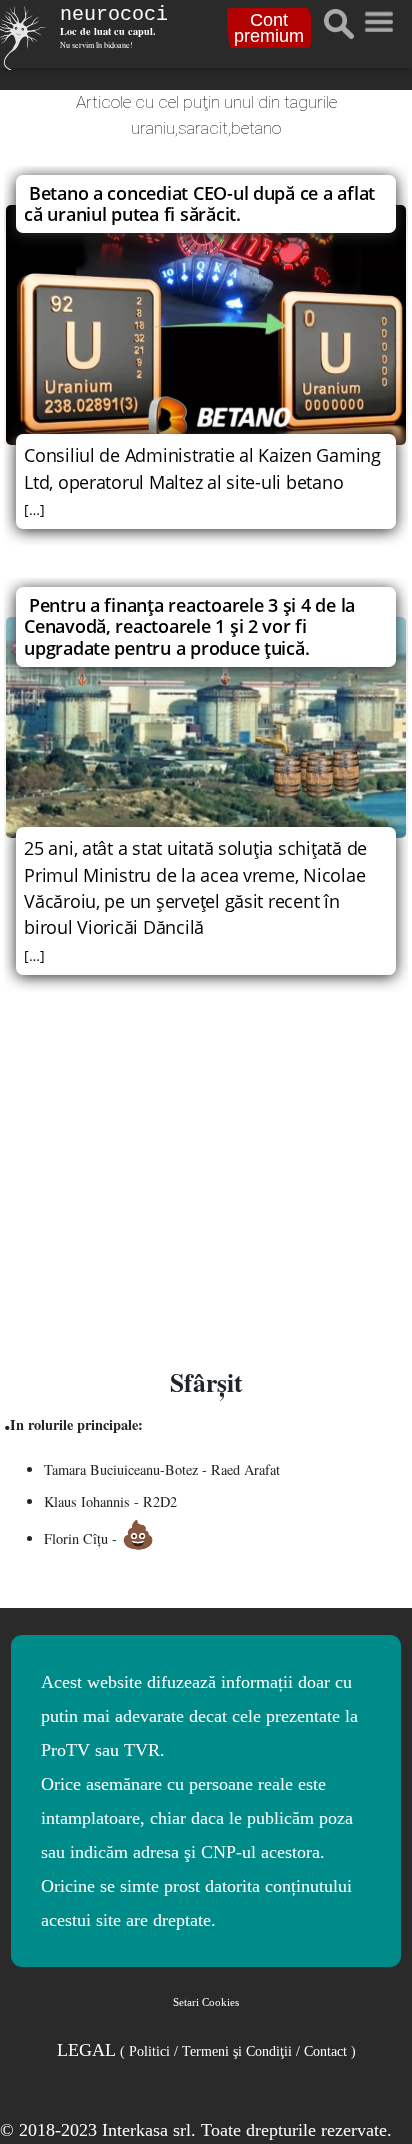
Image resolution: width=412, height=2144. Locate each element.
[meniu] (378, 17)
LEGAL (206, 2050)
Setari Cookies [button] (206, 2002)
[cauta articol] (339, 24)
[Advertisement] (206, 1182)
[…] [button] (34, 509)
